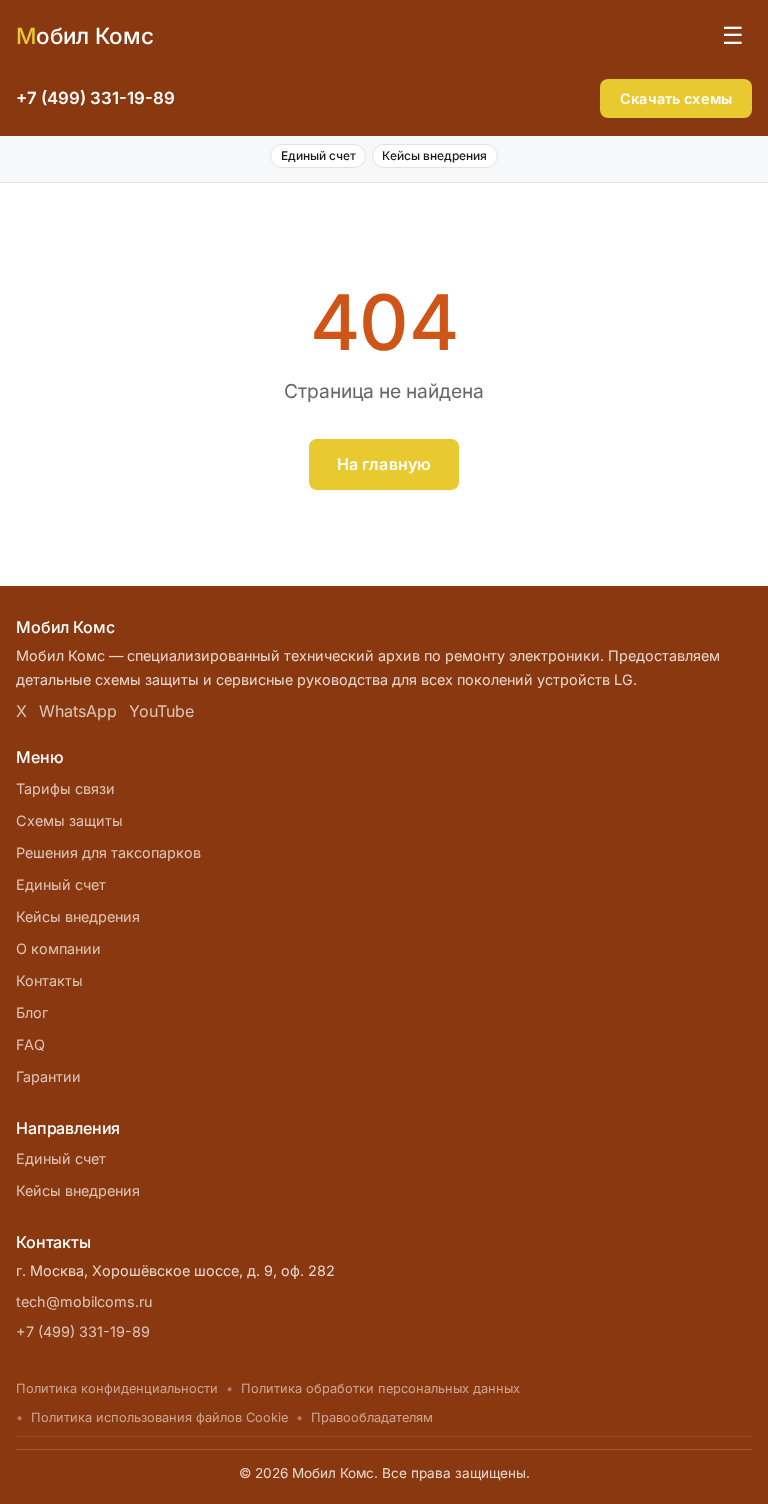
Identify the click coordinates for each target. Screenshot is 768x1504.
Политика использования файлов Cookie (159, 1417)
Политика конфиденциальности (117, 1388)
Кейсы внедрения (434, 155)
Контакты (49, 980)
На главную (384, 464)
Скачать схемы (676, 98)
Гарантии (48, 1076)
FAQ (30, 1044)
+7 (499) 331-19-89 (95, 98)
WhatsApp (78, 711)
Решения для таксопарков (108, 852)
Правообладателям (372, 1417)
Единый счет (318, 155)
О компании (58, 948)
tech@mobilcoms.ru (84, 1301)
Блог (32, 1012)
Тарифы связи (65, 788)
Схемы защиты (69, 820)
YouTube (161, 711)
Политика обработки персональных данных (380, 1388)
